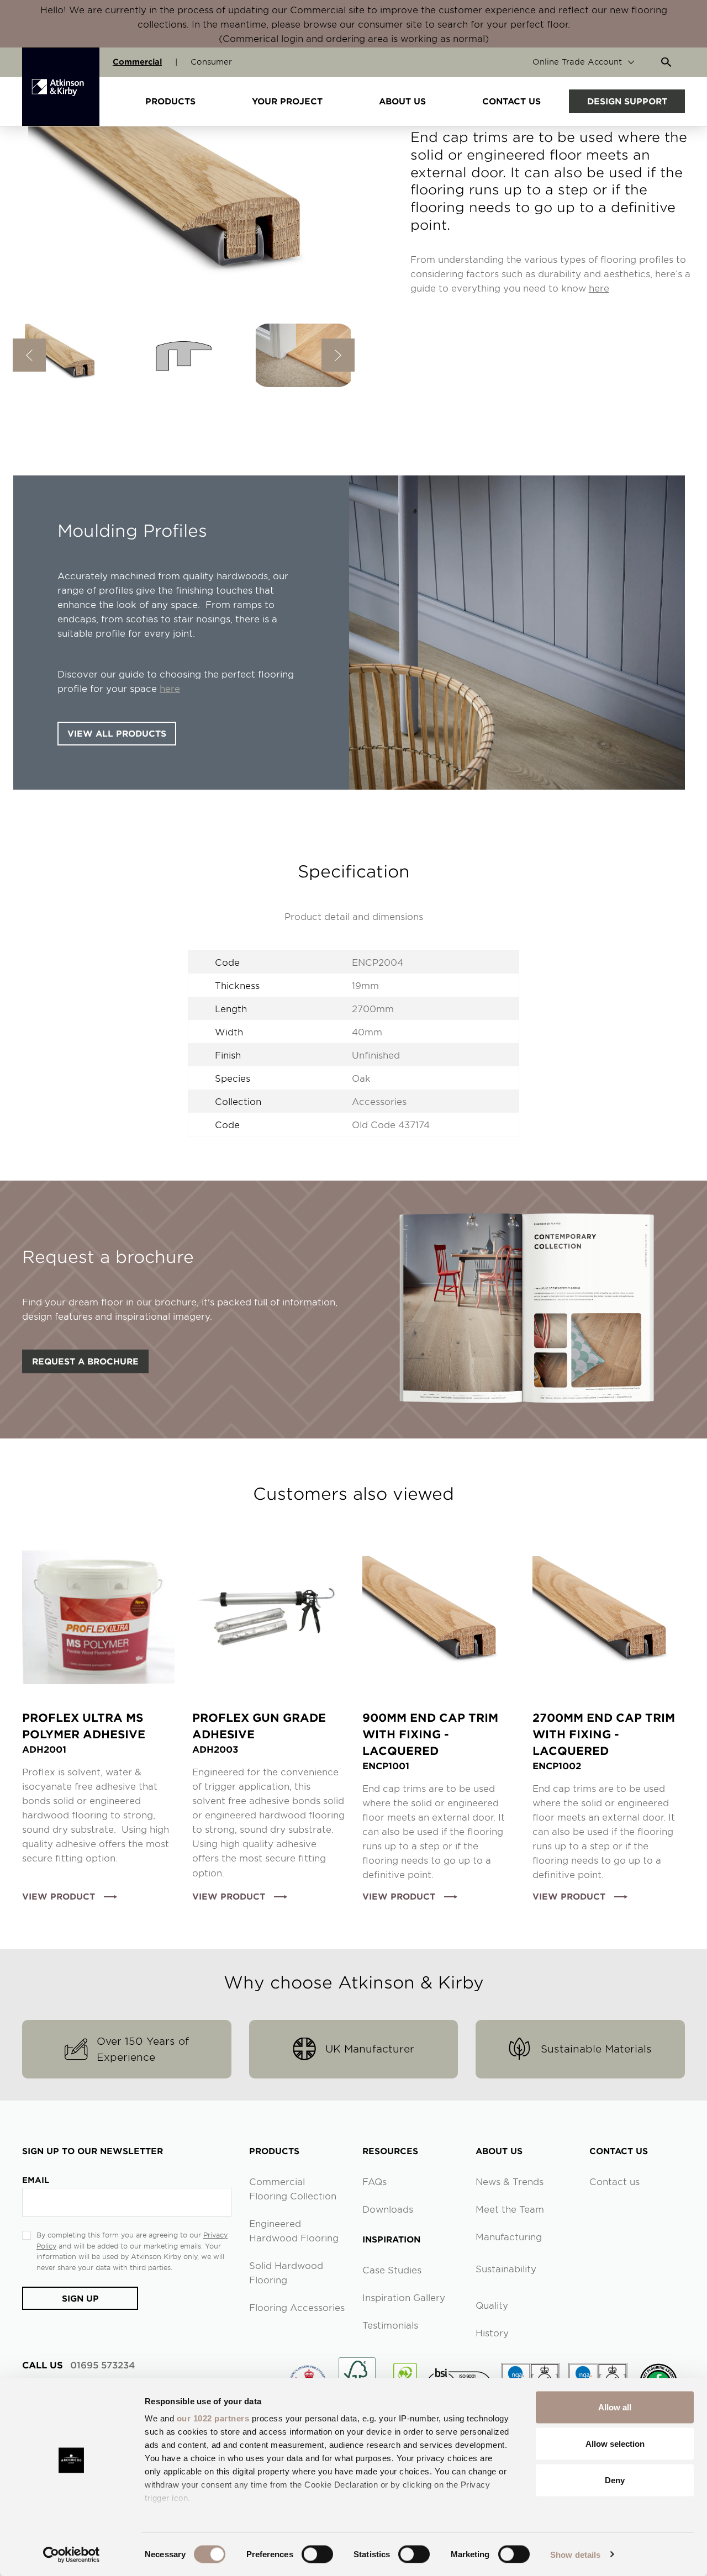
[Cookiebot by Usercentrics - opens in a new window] (72, 2554)
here (599, 288)
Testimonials (390, 2325)
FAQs (374, 2181)
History (492, 2332)
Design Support (627, 101)
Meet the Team (510, 2209)
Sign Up (80, 2298)
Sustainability (506, 2268)
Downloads (388, 2209)
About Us (402, 101)
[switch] (317, 2554)
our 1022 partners (213, 2418)
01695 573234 (78, 2365)
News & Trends (510, 2181)
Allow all (615, 2407)
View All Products (117, 733)
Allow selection (615, 2443)
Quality (492, 2305)
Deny (615, 2480)
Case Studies (392, 2270)
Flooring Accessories (297, 2307)
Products (170, 101)
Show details (575, 2554)
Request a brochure (85, 1361)
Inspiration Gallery (404, 2297)
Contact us (614, 2181)
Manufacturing (509, 2236)
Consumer (211, 62)
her (167, 688)
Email (36, 2180)
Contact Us (511, 101)
